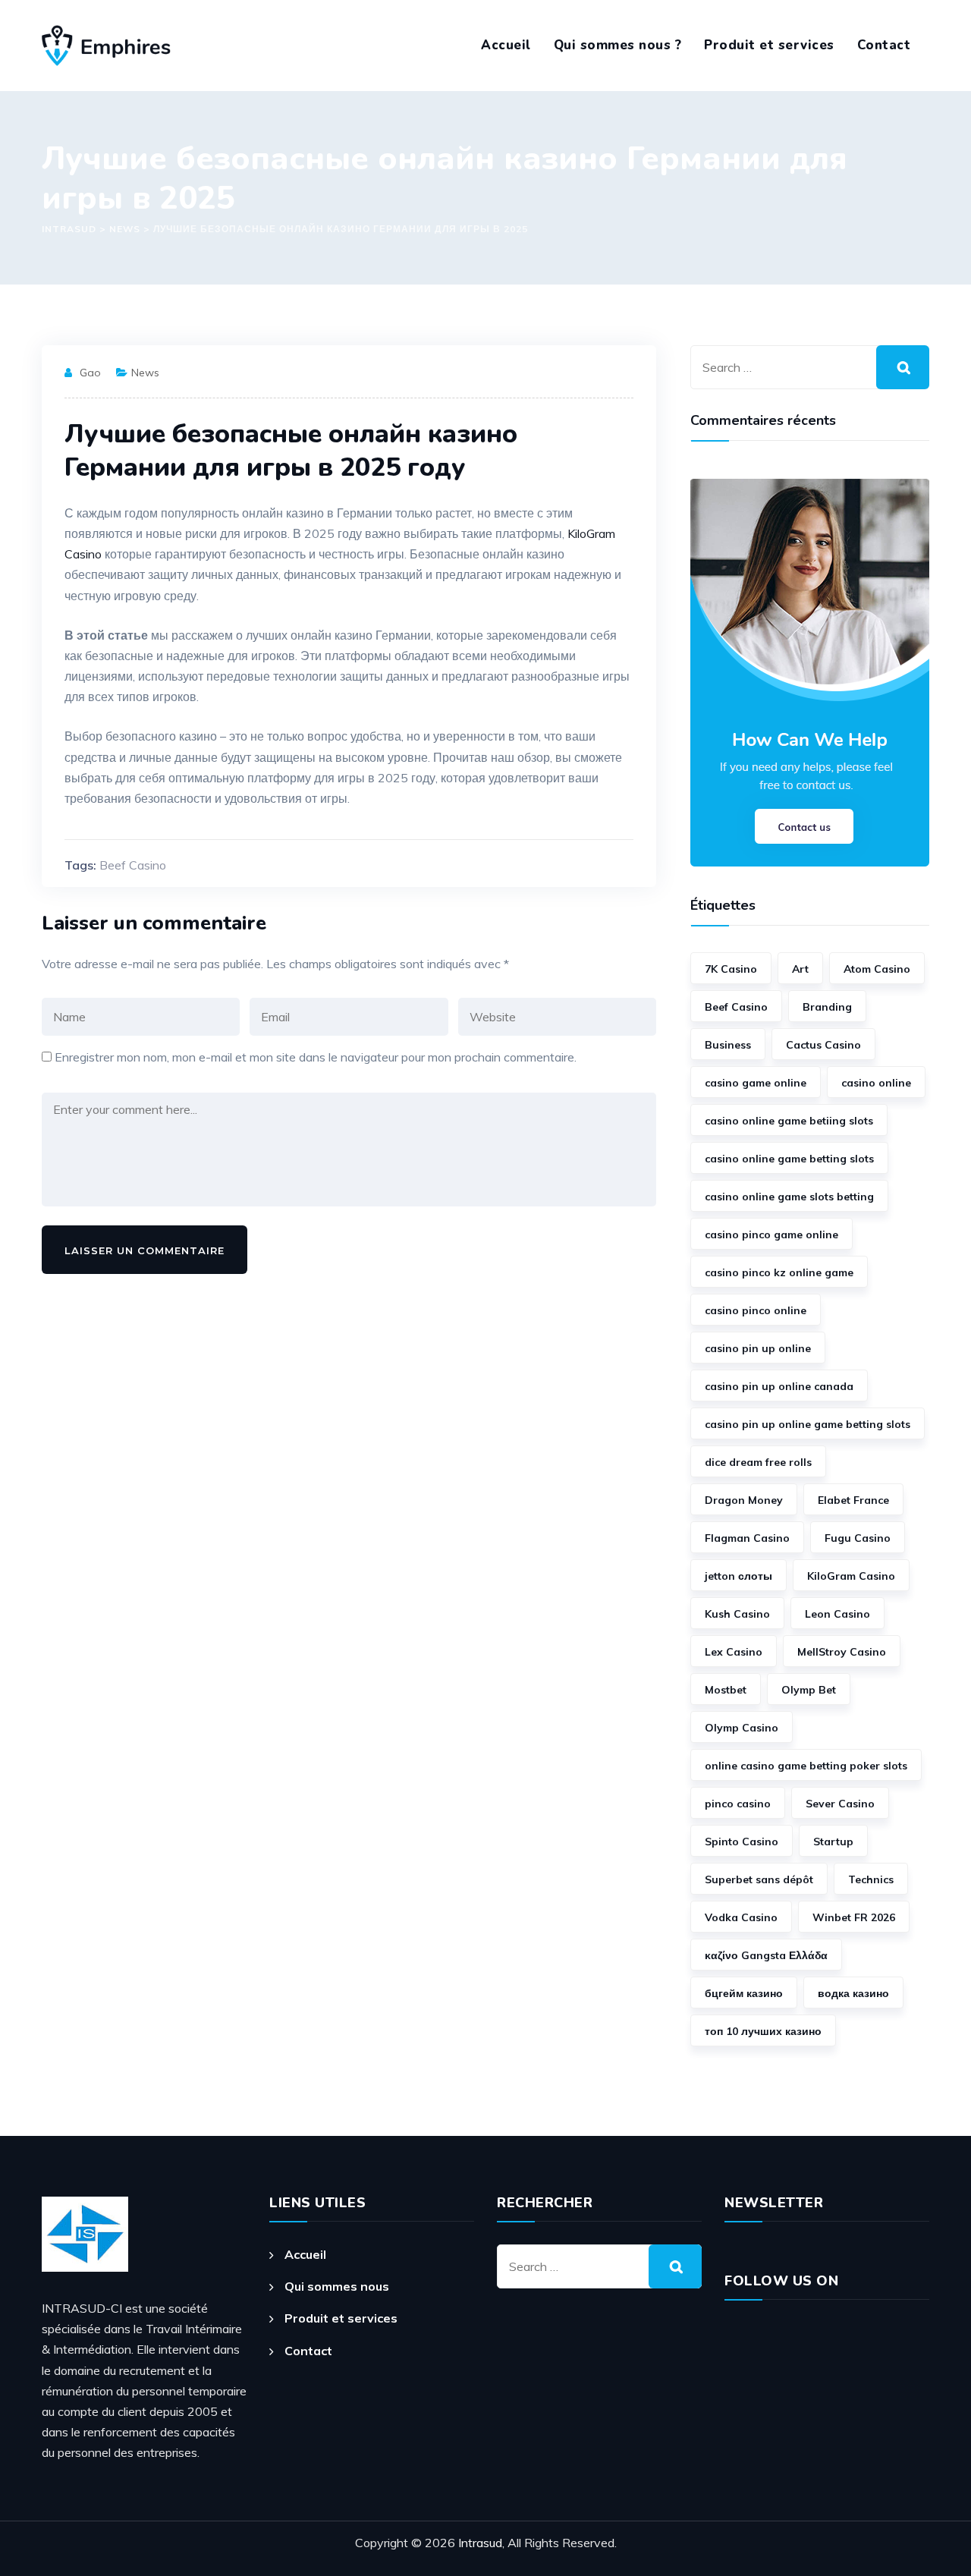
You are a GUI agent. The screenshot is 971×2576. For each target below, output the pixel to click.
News (145, 373)
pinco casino (738, 1804)
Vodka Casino (741, 1917)
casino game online (756, 1083)
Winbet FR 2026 (854, 1917)
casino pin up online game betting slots (808, 1424)
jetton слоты (738, 1576)
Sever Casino (840, 1804)
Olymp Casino (742, 1728)
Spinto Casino (742, 1842)
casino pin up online (758, 1348)
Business (728, 1045)
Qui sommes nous (337, 2286)
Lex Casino (734, 1652)
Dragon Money (744, 1500)
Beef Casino (133, 865)
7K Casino (731, 969)
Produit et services (769, 45)
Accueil (506, 45)
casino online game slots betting (789, 1197)
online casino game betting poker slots (806, 1766)
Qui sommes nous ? (618, 45)
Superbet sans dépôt (759, 1879)
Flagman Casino (747, 1538)
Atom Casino (877, 969)
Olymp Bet (809, 1690)
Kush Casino (737, 1614)
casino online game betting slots (789, 1159)
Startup (833, 1842)
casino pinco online (756, 1310)
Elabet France (853, 1500)
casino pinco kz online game (779, 1272)
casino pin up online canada (779, 1386)
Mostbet (726, 1690)
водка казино (853, 1993)
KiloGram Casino (851, 1576)
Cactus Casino (823, 1045)
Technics (871, 1879)
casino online (876, 1083)
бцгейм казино (744, 1993)
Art (800, 969)
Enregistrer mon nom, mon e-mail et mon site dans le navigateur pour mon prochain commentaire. (316, 1057)
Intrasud (480, 2543)
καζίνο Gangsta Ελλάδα (766, 1955)
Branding (827, 1007)
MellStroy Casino (842, 1652)
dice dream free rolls (758, 1462)
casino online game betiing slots (789, 1121)
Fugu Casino (858, 1538)
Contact (884, 45)
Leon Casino (837, 1614)
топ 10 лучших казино (763, 2031)
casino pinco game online (771, 1235)
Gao (90, 373)
